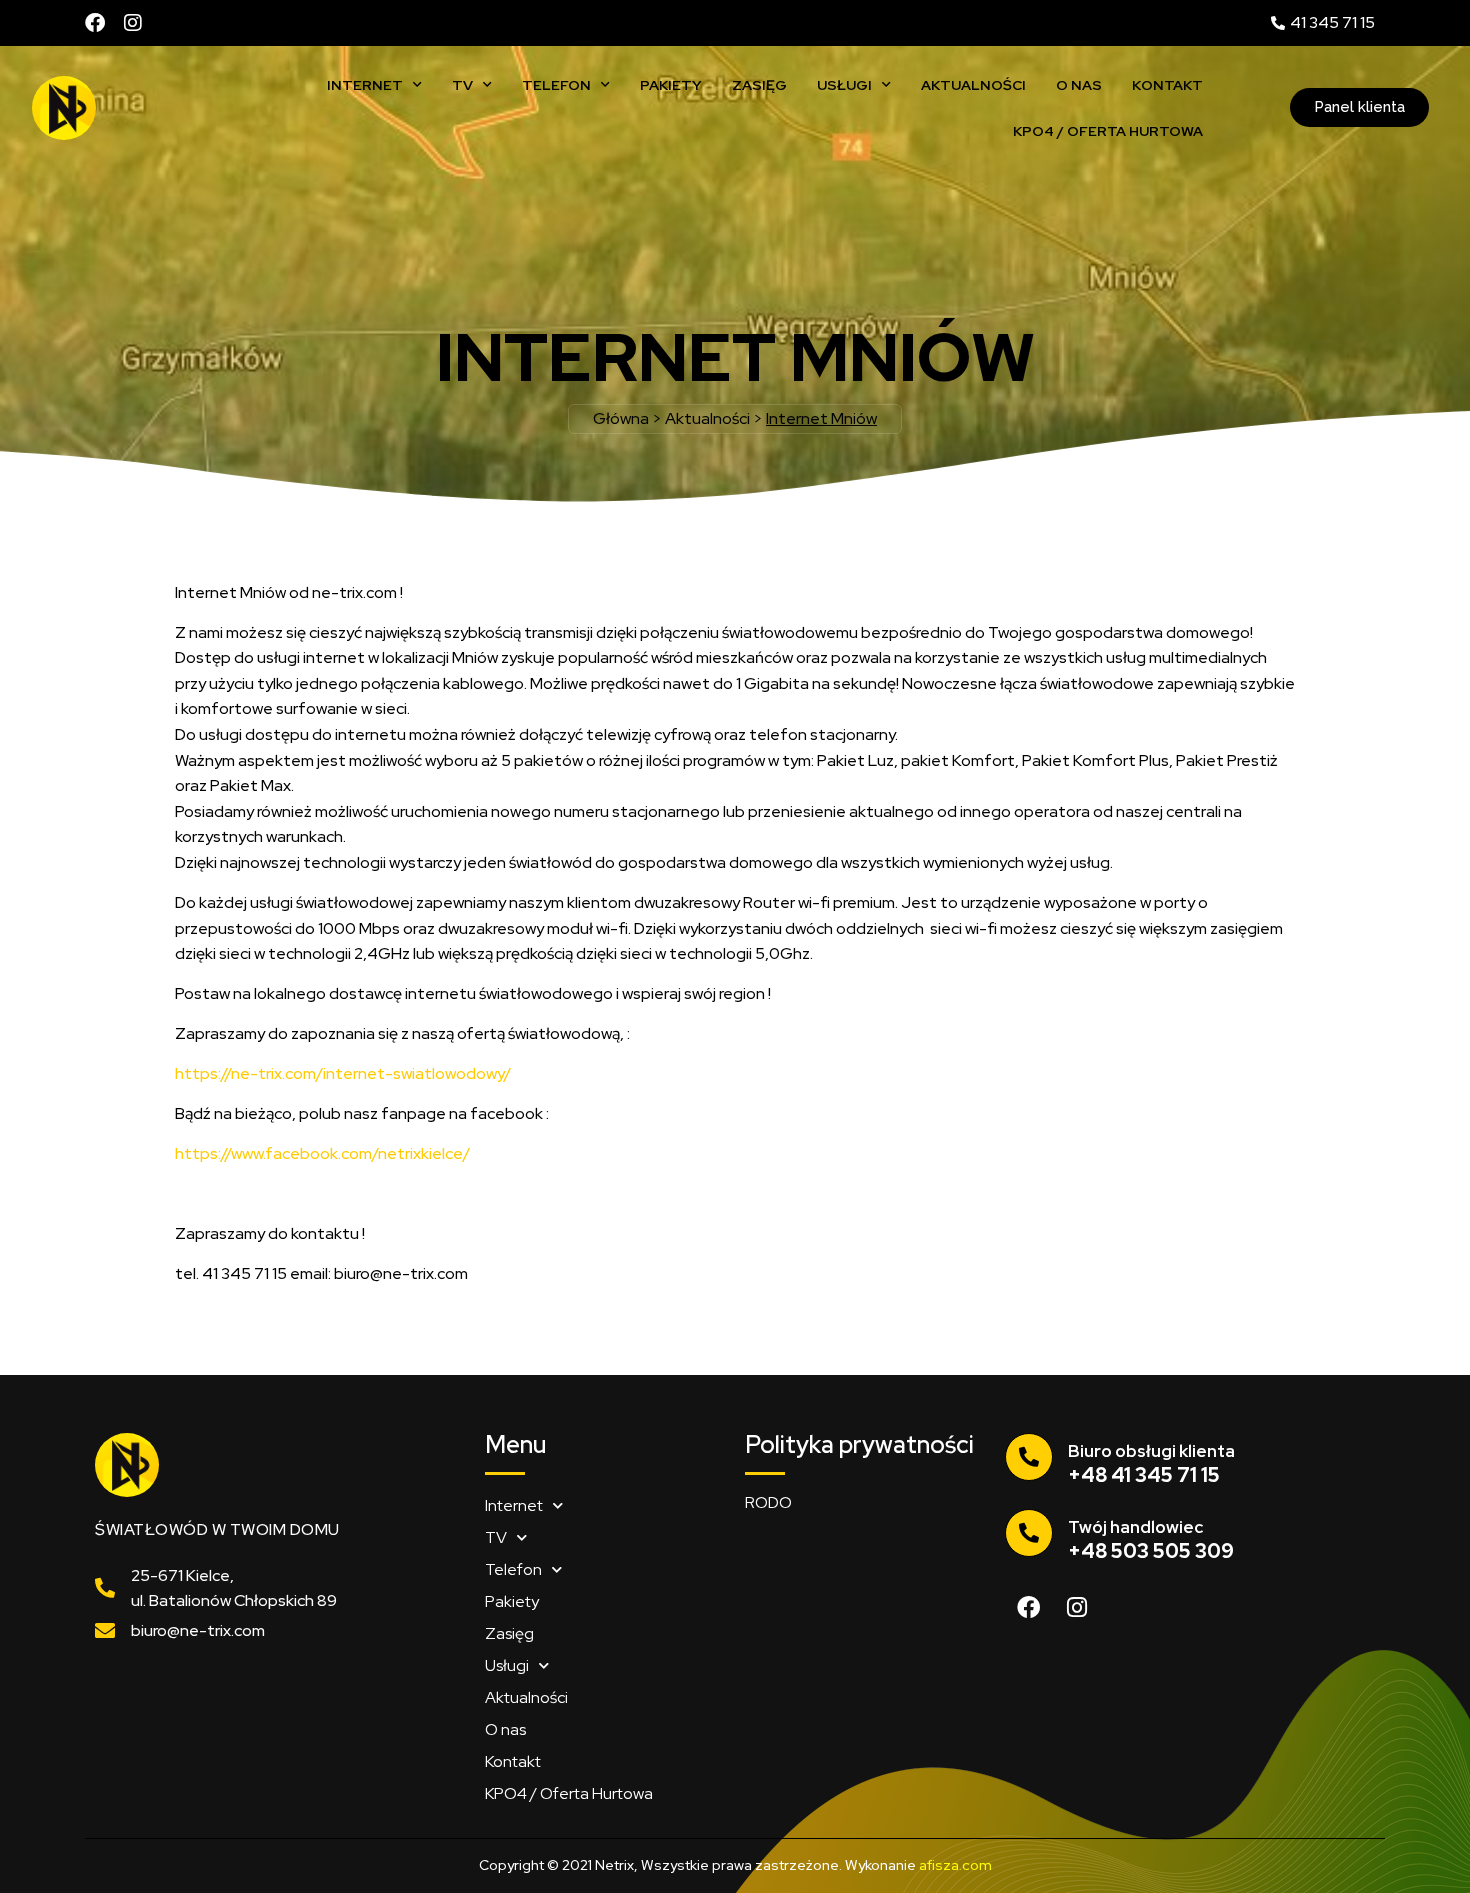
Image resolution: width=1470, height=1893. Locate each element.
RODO (768, 1502)
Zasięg (759, 85)
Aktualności (973, 85)
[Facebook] (95, 23)
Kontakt (1167, 85)
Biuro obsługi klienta (1151, 1451)
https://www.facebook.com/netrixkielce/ (322, 1153)
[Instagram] (133, 23)
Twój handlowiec (1135, 1527)
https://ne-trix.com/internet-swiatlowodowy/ (343, 1073)
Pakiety (671, 85)
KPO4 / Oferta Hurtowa (1108, 131)
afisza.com (955, 1865)
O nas (1079, 85)
